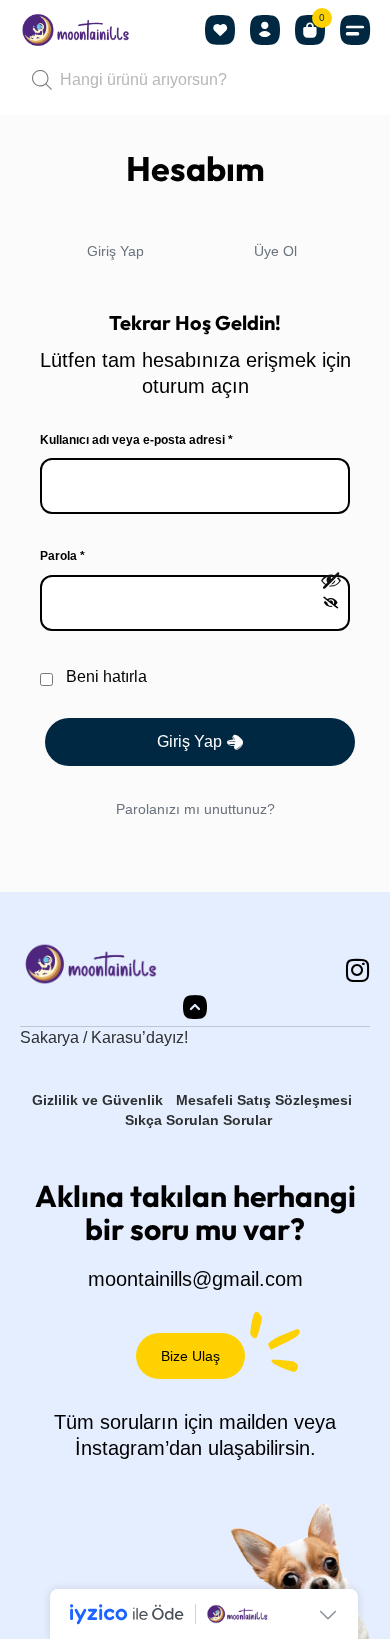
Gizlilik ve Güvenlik (97, 1100)
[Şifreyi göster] (331, 592)
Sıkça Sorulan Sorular (198, 1120)
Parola (82, 555)
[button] (355, 30)
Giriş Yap (115, 251)
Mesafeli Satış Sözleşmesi (264, 1100)
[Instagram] (357, 970)
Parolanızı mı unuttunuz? (195, 809)
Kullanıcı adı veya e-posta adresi (156, 439)
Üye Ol (275, 251)
